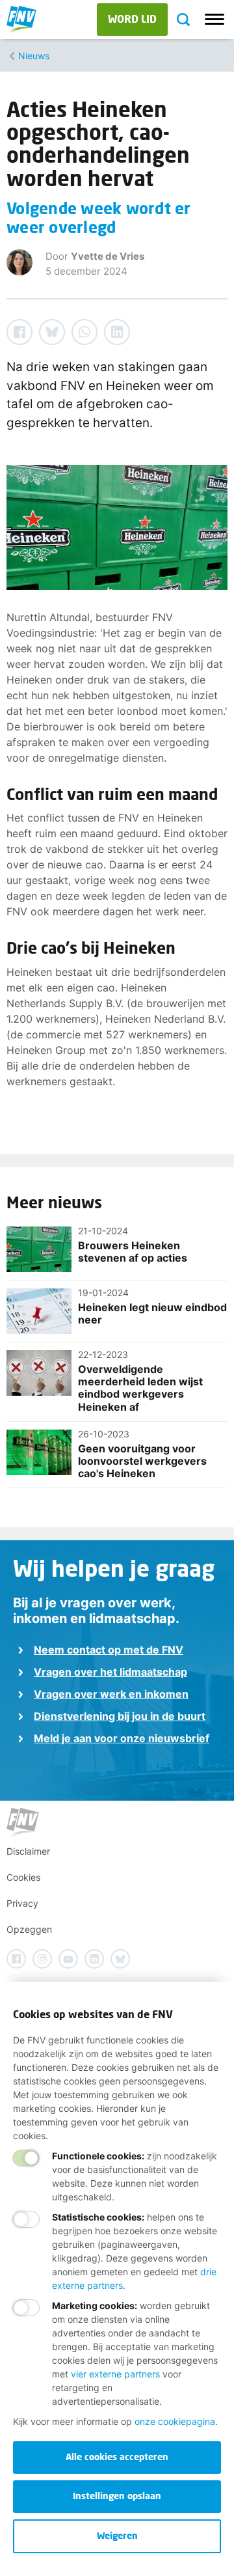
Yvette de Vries (108, 256)
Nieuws (34, 56)
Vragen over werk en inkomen (111, 1694)
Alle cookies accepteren (117, 2457)
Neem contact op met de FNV (109, 1650)
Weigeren (117, 2535)
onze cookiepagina (175, 2421)
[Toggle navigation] (214, 20)
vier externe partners (115, 2374)
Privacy (22, 1903)
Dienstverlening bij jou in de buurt (120, 1716)
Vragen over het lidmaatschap (110, 1672)
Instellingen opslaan (117, 2496)
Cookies (23, 1877)
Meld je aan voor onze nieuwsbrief (122, 1738)
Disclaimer (28, 1851)
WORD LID (132, 19)
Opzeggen (29, 1929)
